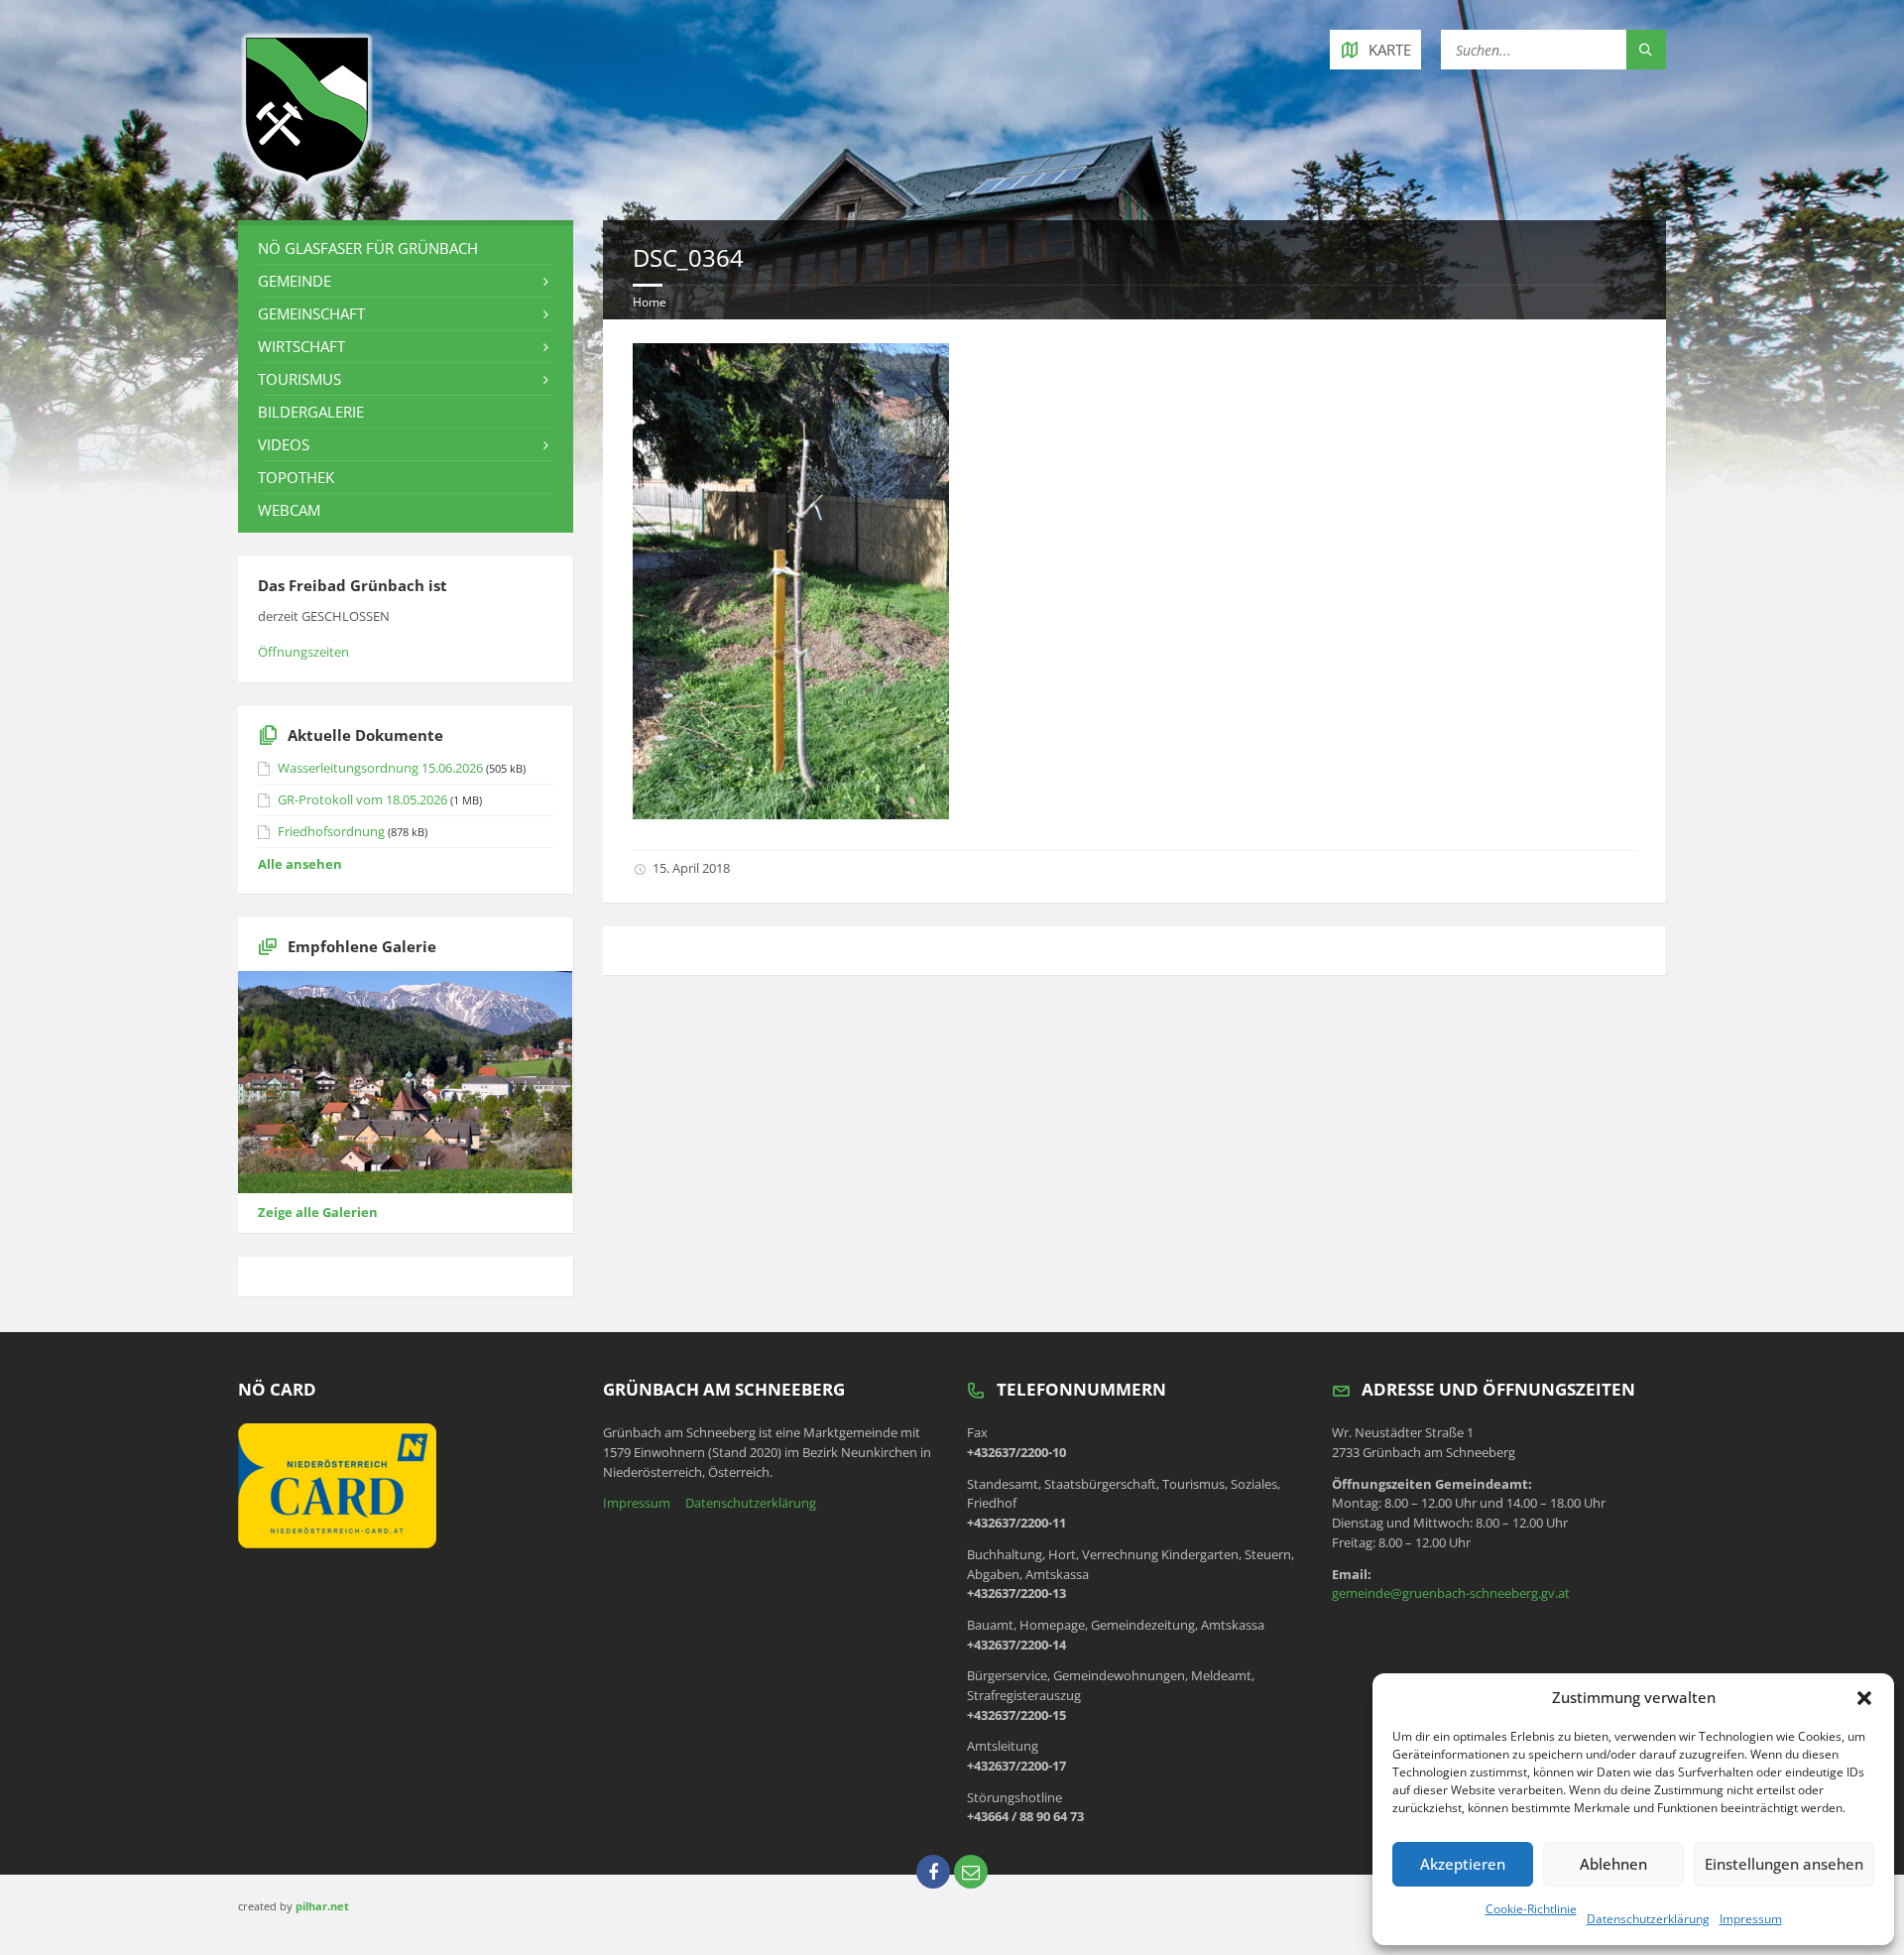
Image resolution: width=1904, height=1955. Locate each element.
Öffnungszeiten (303, 652)
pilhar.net (322, 1906)
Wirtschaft (301, 346)
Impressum (1751, 1919)
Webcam (289, 510)
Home (650, 302)
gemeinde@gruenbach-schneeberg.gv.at (1451, 1593)
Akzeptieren (1463, 1864)
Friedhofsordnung (331, 831)
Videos (284, 444)
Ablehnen (1613, 1864)
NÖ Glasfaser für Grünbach (368, 248)
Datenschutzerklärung (1648, 1919)
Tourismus (299, 379)
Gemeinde (295, 281)
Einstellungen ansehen (1784, 1864)
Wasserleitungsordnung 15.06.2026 (380, 768)
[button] (1864, 1698)
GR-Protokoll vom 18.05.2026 (362, 799)
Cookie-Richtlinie (1531, 1909)
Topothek (296, 477)
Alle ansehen (300, 864)
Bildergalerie (311, 412)
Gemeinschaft (311, 313)
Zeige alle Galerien (318, 1212)
